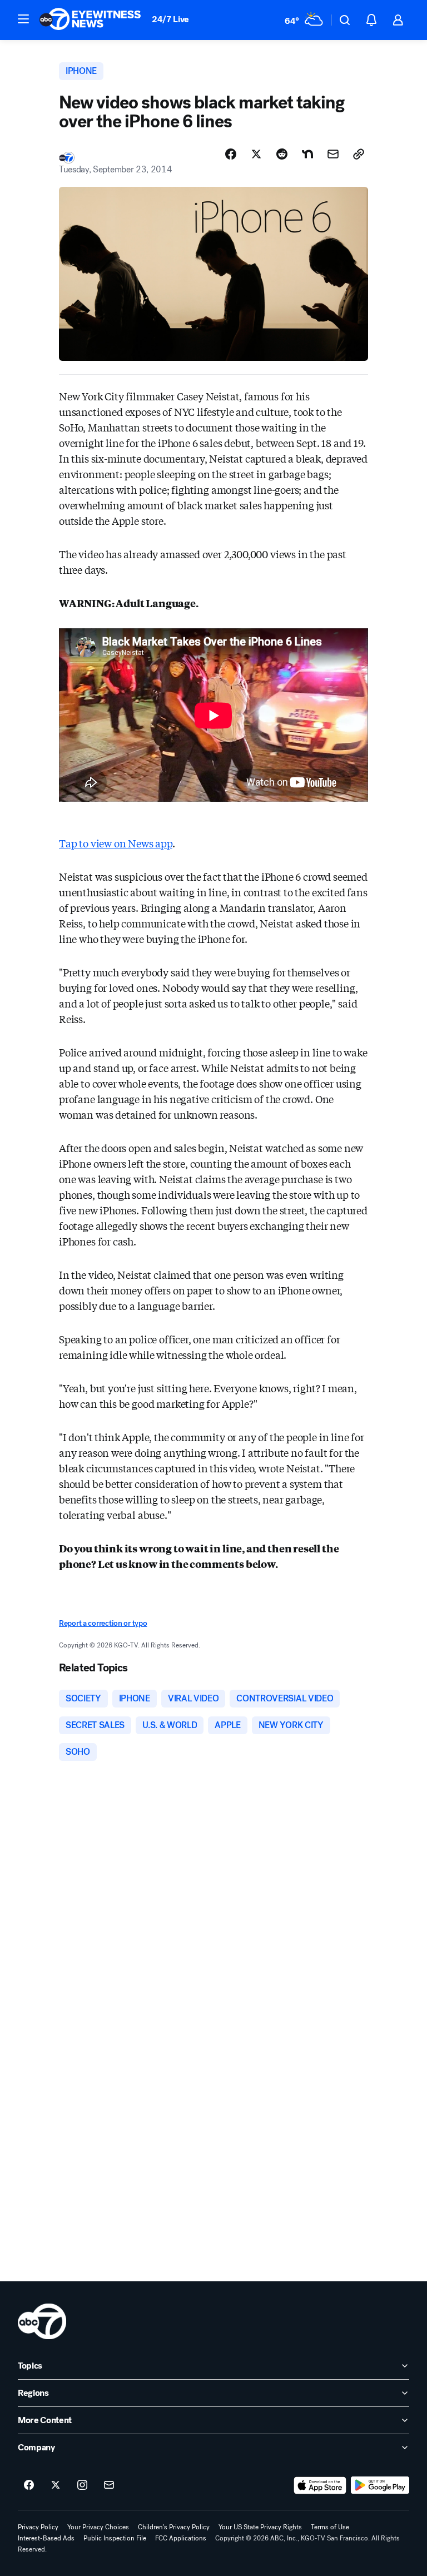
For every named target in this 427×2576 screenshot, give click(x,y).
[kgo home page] (42, 2321)
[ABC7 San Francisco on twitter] (56, 2485)
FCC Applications (181, 2538)
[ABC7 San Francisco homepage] (90, 20)
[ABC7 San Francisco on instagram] (82, 2485)
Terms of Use (330, 2527)
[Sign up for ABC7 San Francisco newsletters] (109, 2485)
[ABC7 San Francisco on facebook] (29, 2485)
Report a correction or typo (103, 1623)
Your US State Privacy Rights (260, 2527)
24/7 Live (170, 19)
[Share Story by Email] (333, 154)
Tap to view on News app (116, 843)
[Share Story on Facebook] (231, 154)
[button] (23, 19)
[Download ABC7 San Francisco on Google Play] (380, 2485)
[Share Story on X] (256, 154)
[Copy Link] (359, 154)
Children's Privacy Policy (174, 2527)
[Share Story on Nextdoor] (307, 154)
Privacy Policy (38, 2527)
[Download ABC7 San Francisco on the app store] (320, 2485)
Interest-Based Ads (46, 2538)
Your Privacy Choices (98, 2527)
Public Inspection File (115, 2538)
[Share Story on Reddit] (282, 154)
